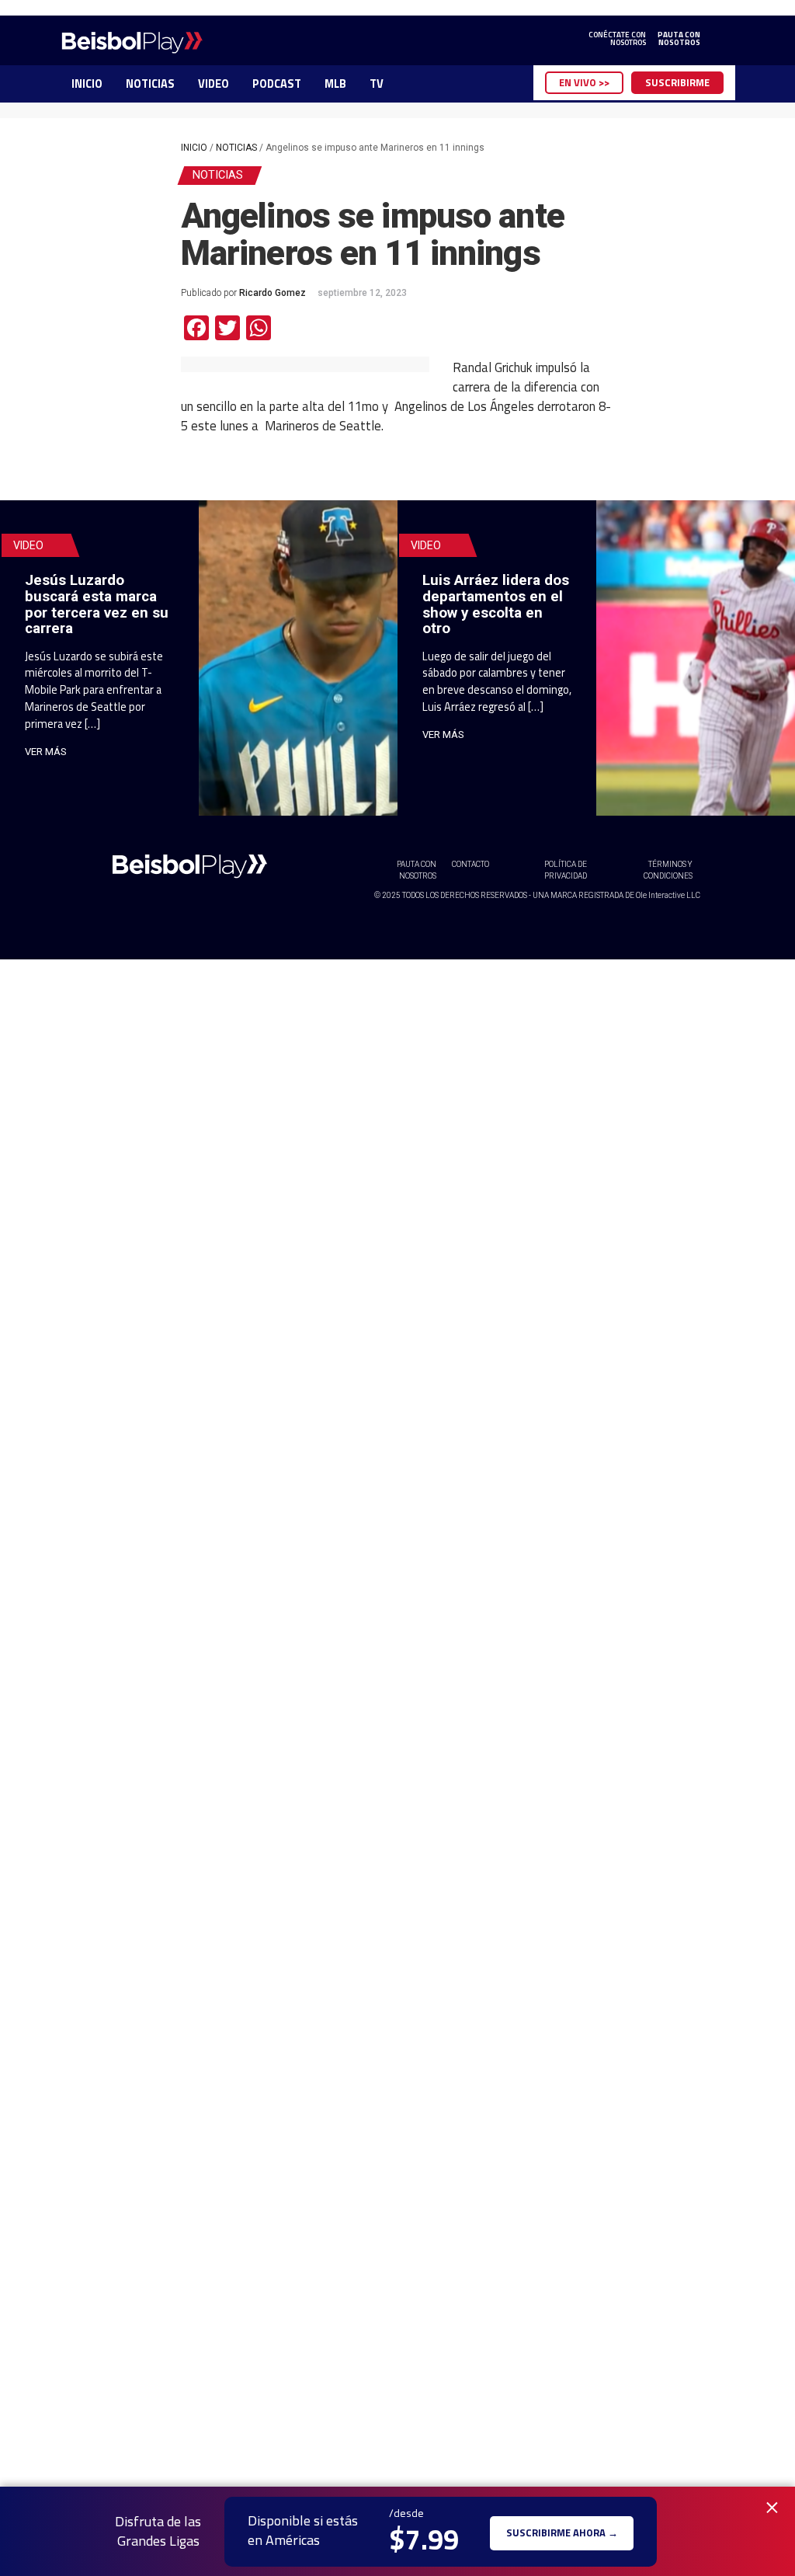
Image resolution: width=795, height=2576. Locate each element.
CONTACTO (470, 864)
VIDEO (214, 84)
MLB (335, 84)
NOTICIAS (150, 84)
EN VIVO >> (584, 82)
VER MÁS (46, 752)
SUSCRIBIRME (677, 82)
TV (377, 84)
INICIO (87, 84)
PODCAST (277, 84)
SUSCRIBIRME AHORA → (562, 2531)
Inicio (194, 148)
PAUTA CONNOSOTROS (679, 39)
